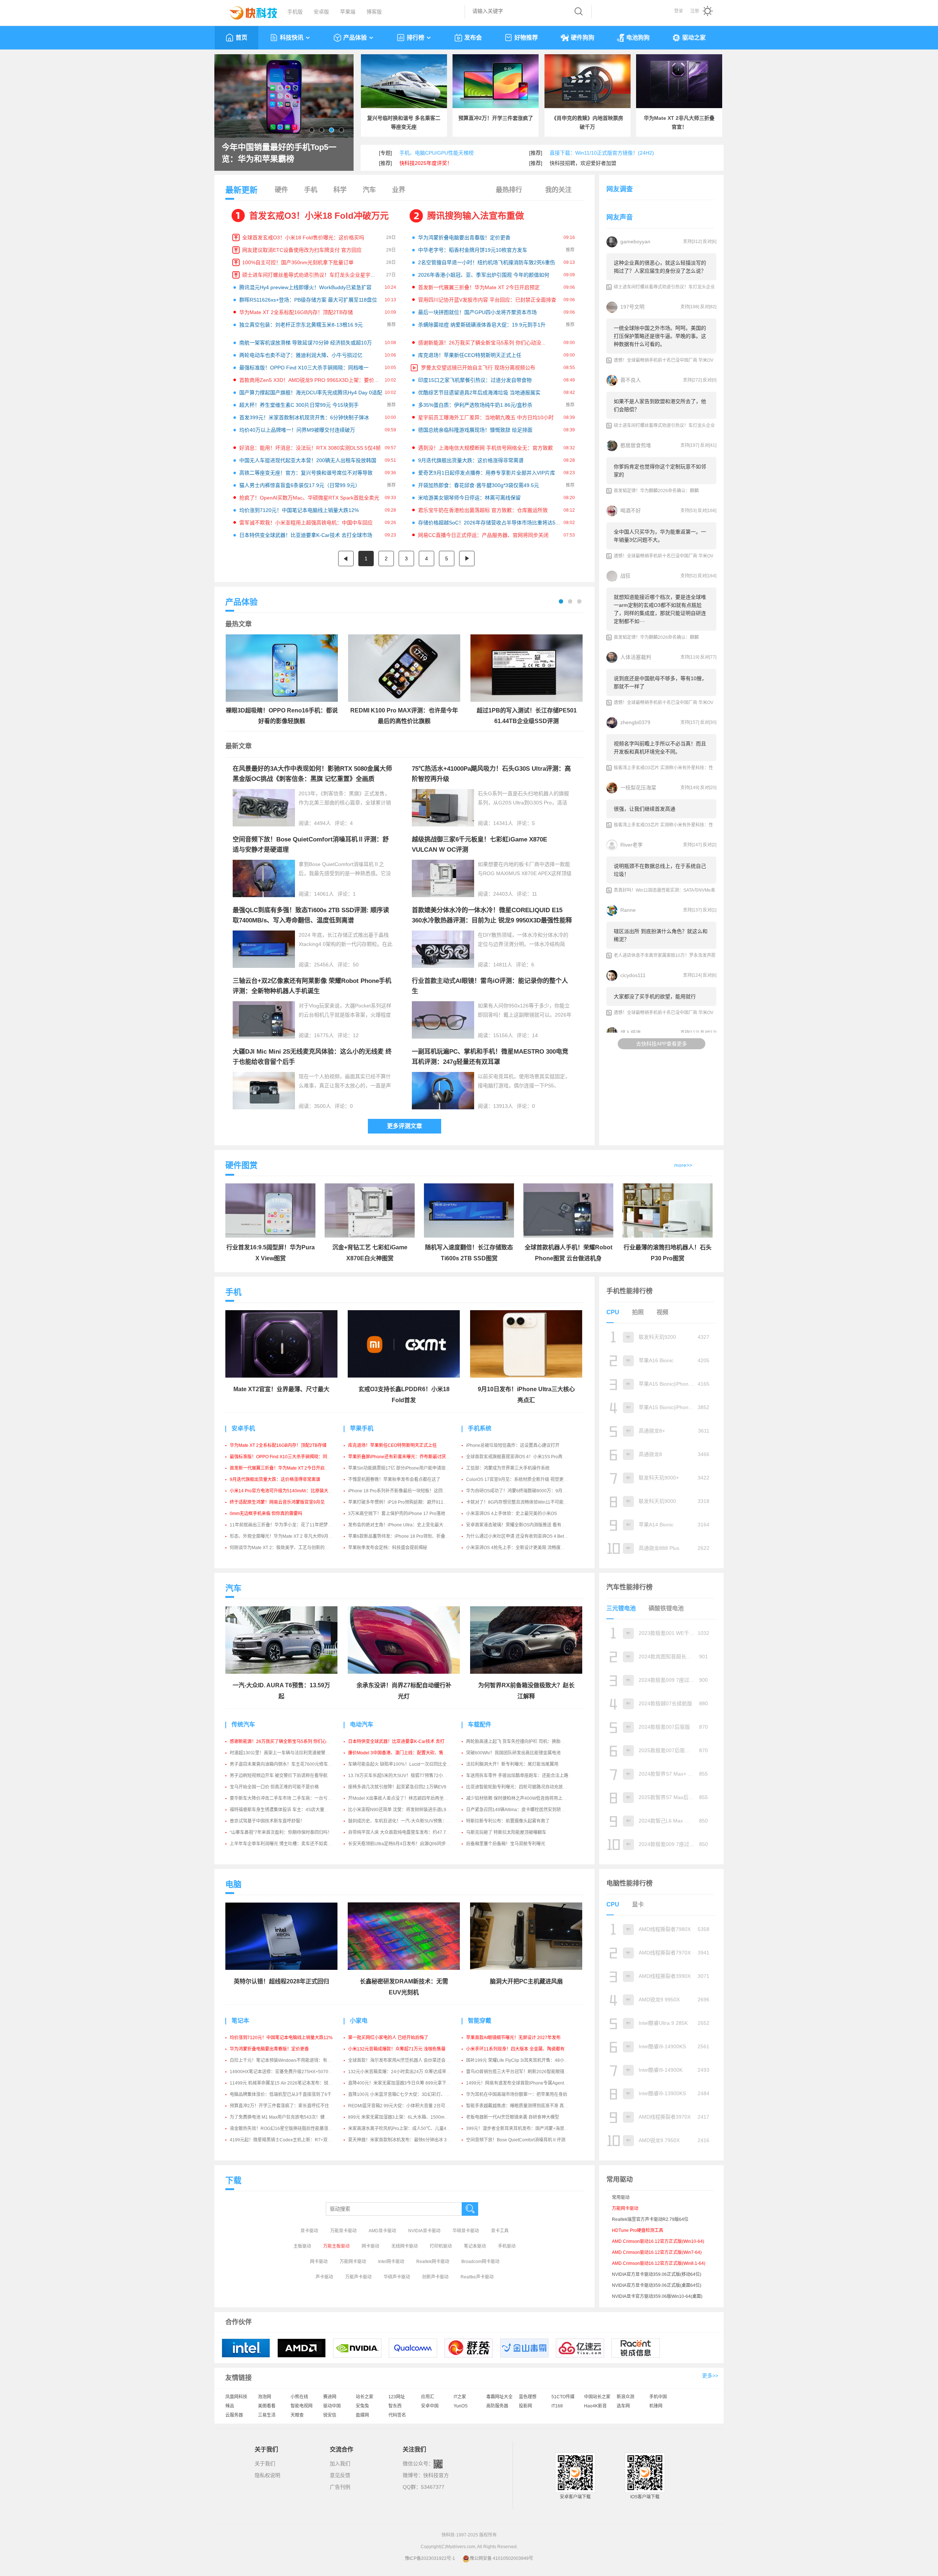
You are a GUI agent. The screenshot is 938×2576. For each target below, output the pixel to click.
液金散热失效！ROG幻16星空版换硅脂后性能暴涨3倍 (282, 2129)
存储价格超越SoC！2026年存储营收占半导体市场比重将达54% (490, 523)
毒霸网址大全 (499, 2397)
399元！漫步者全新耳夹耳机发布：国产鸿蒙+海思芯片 (520, 2129)
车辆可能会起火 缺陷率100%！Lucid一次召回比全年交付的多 (408, 1764)
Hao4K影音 (595, 2406)
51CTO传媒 (563, 2397)
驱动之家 (694, 38)
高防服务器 (497, 2406)
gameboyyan (635, 242)
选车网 (623, 2406)
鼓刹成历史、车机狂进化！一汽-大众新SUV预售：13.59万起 (407, 1821)
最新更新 (241, 190)
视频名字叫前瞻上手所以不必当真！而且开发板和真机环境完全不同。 (660, 748)
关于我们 (265, 2463)
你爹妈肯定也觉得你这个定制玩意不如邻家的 (660, 471)
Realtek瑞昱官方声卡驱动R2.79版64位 (650, 2219)
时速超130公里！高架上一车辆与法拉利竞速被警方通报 (284, 1753)
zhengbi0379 (635, 722)
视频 (662, 1312)
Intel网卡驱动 (391, 2262)
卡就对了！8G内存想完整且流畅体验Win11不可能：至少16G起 (528, 1502)
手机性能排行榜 (629, 1291)
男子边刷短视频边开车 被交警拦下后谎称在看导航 (279, 1776)
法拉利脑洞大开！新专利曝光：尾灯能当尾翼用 (512, 1764)
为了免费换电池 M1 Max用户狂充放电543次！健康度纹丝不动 (290, 2117)
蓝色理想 (528, 2397)
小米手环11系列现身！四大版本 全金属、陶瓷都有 (515, 2049)
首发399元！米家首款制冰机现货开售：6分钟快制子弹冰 (304, 417)
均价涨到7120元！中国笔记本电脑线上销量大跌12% (299, 510)
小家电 (359, 2021)
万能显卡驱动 (343, 2231)
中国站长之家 (597, 2397)
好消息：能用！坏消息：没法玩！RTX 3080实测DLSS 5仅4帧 (310, 448)
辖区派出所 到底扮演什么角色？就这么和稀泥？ (661, 935)
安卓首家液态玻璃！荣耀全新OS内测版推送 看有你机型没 (522, 1525)
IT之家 (460, 2397)
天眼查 (297, 2415)
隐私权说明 (267, 2475)
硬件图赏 (241, 1165)
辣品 (230, 2406)
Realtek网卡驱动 (433, 2262)
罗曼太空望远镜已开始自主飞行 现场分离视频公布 (478, 368)
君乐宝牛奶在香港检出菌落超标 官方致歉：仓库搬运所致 (483, 510)
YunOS (461, 2406)
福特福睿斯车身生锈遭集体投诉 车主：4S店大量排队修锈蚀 (288, 1810)
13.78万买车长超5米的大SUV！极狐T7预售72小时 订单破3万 (408, 1776)
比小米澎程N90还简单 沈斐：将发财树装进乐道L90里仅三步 (407, 1810)
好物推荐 (526, 38)
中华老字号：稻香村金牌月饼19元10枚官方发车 (473, 250)
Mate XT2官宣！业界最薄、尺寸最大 (281, 1389)
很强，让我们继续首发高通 (645, 809)
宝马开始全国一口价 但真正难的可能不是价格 (274, 1787)
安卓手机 (243, 1428)
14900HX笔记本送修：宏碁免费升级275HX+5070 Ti (281, 2072)
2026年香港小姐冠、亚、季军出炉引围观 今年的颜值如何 (484, 275)
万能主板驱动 (336, 2246)
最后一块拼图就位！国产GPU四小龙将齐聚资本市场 (477, 312)
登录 (679, 11)
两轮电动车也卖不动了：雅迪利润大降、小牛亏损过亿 (301, 355)
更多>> (710, 2376)
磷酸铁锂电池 (666, 1608)
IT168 (557, 2406)
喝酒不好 (631, 511)
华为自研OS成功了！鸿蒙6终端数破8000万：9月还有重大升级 (527, 1491)
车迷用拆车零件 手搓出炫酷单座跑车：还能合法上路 (517, 1776)
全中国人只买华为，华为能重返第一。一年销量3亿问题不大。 (660, 536)
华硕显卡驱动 (466, 2231)
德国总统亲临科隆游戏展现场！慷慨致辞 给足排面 (475, 430)
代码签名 (397, 2415)
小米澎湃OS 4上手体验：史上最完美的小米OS (512, 1514)
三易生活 (267, 2415)
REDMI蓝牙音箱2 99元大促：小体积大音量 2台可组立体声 (405, 2106)
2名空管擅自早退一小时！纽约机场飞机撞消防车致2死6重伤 (487, 262)
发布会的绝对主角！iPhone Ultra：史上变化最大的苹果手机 (407, 1525)
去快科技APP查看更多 (662, 1044)
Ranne (628, 910)
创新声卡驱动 (435, 2277)
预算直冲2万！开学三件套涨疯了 (496, 118)
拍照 (638, 1312)
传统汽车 (243, 1724)
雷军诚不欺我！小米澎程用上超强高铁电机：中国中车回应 (306, 523)
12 (356, 1035)
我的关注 (558, 190)
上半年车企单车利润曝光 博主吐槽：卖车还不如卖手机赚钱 (287, 1844)
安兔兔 (362, 2406)
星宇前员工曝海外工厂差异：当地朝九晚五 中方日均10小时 (486, 417)
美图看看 (267, 2406)
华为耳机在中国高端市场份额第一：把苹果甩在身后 (517, 2094)
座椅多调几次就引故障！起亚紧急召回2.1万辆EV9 (397, 1787)
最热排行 (509, 190)
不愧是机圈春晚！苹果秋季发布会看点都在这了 (394, 1479)
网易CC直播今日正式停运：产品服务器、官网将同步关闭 (483, 535)
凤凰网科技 (236, 2397)
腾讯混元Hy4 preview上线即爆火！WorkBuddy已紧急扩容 (305, 287)
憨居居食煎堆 (636, 445)
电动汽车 (362, 1724)
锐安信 (330, 2415)
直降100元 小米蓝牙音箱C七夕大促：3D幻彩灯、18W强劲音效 (410, 2094)
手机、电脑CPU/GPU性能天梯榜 (437, 153)
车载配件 (480, 1724)
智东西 (395, 2406)
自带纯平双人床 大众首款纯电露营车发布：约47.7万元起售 (406, 1832)
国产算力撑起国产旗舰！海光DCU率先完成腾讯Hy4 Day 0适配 (311, 393)
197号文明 (632, 307)
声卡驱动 (324, 2277)
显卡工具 (500, 2231)
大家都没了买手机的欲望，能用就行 (655, 996)
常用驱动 (621, 2197)
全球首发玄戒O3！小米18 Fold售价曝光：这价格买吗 (303, 237)
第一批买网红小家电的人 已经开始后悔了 (388, 2038)
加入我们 (340, 2463)
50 (356, 965)
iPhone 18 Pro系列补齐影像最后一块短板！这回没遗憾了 (404, 1491)
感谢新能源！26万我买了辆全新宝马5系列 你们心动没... (482, 343)
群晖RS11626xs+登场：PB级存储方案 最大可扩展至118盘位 (308, 300)
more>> (683, 1165)
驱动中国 (332, 2406)
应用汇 (428, 2397)
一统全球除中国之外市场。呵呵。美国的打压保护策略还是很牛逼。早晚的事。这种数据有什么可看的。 (660, 336)
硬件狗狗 (583, 38)
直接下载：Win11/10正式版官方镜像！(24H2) (602, 153)
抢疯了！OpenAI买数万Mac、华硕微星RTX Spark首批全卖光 (309, 498)
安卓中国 (430, 2406)
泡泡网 (265, 2397)
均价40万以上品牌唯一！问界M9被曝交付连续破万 (297, 430)
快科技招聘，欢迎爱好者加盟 (583, 163)
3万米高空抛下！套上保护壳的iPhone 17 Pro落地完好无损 (405, 1514)
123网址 (397, 2397)
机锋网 (656, 2406)
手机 (311, 190)
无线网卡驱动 (405, 2246)
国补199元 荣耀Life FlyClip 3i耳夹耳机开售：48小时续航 (522, 2060)
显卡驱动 (309, 2231)
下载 (233, 2180)
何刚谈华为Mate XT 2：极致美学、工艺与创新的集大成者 (286, 1548)
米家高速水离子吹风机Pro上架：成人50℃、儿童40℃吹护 (405, 2129)
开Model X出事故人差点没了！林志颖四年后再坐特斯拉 (402, 1798)
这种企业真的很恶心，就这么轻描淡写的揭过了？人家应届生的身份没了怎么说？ (660, 267)
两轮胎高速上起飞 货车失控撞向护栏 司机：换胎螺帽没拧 (522, 1742)
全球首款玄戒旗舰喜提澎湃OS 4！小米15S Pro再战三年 (521, 1457)
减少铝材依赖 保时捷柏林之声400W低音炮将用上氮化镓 (521, 1798)
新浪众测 (625, 2397)
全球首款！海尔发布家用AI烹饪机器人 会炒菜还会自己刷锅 (406, 2060)
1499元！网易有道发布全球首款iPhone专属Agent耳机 (519, 2083)
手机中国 (658, 2397)
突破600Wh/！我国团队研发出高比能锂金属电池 (513, 1753)
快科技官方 (436, 2475)
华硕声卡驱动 (397, 2277)
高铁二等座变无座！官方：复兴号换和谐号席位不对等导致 (306, 473)
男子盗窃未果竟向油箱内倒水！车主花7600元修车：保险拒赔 (290, 1764)
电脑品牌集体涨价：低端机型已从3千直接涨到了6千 (281, 2094)
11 (535, 894)
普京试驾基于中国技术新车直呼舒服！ (267, 1821)
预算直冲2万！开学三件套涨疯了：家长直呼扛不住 (279, 2106)
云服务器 (234, 2415)
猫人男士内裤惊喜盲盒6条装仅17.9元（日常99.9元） (300, 485)
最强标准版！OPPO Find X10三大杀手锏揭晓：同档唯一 (304, 368)
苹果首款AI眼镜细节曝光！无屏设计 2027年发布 (513, 2038)
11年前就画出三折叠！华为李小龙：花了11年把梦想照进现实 (290, 1525)
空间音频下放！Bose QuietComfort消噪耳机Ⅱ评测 (516, 2140)
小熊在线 (299, 2397)
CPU (613, 1312)
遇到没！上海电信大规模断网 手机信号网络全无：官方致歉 (485, 448)
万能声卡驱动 (358, 2277)
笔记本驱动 (475, 2246)
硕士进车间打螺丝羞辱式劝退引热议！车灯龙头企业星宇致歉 (311, 275)
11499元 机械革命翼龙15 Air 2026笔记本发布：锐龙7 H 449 (289, 2083)
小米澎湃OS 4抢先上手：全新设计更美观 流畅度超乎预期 (522, 1548)
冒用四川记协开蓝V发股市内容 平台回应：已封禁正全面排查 (487, 300)
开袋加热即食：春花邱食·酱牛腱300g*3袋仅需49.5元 (479, 485)
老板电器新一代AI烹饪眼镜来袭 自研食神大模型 (513, 2117)
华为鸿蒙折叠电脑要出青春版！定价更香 (464, 237)
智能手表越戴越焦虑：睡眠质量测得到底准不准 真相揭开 (522, 2106)
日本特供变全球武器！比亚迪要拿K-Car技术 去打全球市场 (306, 535)
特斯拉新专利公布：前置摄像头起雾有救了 (508, 1821)
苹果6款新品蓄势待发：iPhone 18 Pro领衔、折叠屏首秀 (403, 1536)
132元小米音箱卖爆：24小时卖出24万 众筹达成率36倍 (402, 2072)
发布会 (473, 38)
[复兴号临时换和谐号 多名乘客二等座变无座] (404, 81)
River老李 (632, 845)
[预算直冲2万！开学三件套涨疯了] (496, 81)
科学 (340, 190)
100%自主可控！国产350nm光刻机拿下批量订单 (298, 262)
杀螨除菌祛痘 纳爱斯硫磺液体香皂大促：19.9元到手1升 (482, 325)
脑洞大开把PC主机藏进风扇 (526, 1981)
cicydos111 (633, 975)
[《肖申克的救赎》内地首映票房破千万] (588, 81)
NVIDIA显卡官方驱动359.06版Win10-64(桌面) (657, 2296)
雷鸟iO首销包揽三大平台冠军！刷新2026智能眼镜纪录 (520, 2072)
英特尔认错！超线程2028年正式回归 (281, 1981)
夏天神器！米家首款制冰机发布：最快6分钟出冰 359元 (402, 2140)
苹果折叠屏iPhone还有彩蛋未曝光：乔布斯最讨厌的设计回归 (408, 1457)
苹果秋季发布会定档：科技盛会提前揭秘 (388, 1548)
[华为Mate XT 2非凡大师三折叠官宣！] (679, 81)
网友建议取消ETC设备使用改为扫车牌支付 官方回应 (302, 250)
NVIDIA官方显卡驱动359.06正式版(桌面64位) (657, 2285)
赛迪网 (330, 2397)
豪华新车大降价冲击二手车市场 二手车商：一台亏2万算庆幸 (289, 1798)
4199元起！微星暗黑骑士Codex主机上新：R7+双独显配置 (287, 2140)
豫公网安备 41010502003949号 (501, 2558)
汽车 (369, 190)
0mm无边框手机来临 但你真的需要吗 (266, 1514)
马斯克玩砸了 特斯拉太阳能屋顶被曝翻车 (506, 1832)
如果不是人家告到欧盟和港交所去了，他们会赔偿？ (660, 405)
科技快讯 (292, 38)
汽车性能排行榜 (629, 1587)
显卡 (638, 1904)
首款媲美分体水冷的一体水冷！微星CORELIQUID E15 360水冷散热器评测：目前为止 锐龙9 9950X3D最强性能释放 (492, 920)
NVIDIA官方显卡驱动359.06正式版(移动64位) (657, 2274)
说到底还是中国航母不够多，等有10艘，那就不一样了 (660, 682)
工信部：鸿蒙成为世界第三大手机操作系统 (508, 1468)
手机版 (295, 12)
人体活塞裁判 (636, 657)
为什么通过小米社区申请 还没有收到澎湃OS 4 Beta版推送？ (525, 1536)
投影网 (525, 2406)
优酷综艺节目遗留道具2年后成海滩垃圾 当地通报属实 (479, 393)
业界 (399, 190)
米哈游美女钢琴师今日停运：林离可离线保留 (469, 498)
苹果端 (348, 12)
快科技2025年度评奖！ (426, 163)
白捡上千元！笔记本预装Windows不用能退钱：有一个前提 (287, 2060)
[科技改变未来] (248, 11)
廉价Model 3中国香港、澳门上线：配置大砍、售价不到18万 (407, 1753)
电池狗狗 (638, 38)
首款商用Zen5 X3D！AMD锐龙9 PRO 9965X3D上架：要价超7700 (315, 380)
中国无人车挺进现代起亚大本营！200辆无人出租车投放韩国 (308, 460)
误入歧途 (631, 1032)
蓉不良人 (631, 380)
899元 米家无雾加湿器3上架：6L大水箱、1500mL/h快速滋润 (408, 2117)
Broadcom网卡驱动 (480, 2262)
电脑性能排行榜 (629, 1883)
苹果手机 (362, 1428)
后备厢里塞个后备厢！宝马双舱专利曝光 (506, 1844)
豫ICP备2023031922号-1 (430, 2558)
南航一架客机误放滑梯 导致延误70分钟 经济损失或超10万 (306, 343)
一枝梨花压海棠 (638, 788)
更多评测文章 (405, 1126)
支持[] (692, 242)
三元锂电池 (621, 1608)
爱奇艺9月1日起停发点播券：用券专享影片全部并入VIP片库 (487, 473)
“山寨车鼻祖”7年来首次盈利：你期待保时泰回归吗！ (281, 1832)
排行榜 (416, 38)
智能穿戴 (480, 2021)
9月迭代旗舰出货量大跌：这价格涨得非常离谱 (471, 460)
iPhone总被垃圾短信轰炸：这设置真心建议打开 (513, 1445)
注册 (695, 11)
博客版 (374, 12)
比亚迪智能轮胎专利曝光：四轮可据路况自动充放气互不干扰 (525, 1787)
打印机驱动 (441, 2246)
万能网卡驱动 (353, 2262)
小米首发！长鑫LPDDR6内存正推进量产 (282, 153)
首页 (241, 38)
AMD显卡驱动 (382, 2231)
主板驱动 (302, 2246)
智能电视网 (302, 2406)
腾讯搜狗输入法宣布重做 (476, 216)
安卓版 (321, 12)
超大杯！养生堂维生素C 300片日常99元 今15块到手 (299, 405)
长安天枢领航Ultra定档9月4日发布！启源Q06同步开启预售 (406, 1844)
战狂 (625, 576)
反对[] (710, 242)
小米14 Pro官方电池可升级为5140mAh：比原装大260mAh (287, 1491)
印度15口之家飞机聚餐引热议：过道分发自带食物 (475, 380)
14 (535, 1035)
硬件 (281, 190)
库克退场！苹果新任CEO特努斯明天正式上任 (470, 355)
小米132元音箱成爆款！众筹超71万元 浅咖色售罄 (397, 2049)
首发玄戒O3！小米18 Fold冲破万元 (319, 216)
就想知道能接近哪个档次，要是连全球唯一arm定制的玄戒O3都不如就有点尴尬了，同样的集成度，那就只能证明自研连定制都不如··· (660, 609)
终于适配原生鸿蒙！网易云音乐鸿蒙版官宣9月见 (277, 1502)
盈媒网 (362, 2415)
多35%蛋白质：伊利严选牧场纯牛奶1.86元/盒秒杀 (475, 405)
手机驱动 (507, 2246)
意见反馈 (340, 2475)
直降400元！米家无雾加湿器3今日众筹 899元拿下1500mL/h (407, 2083)
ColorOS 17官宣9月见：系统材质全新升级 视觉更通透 (519, 1479)
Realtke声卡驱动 (477, 2277)
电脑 (233, 1884)
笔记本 (240, 2021)
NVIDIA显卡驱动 (424, 2231)
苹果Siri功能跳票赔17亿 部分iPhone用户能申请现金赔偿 (403, 1468)
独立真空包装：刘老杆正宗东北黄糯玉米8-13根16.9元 (301, 325)
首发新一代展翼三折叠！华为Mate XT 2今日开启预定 (479, 287)
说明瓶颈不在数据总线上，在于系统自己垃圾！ (660, 870)
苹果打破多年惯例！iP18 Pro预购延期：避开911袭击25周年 (407, 1502)
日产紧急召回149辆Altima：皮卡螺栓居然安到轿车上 (518, 1810)
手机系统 (480, 1428)
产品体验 (355, 38)
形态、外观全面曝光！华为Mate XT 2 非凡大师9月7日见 (285, 1536)
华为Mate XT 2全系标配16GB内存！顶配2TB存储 (296, 312)
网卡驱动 (370, 2246)
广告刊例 (340, 2487)
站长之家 (365, 2397)
